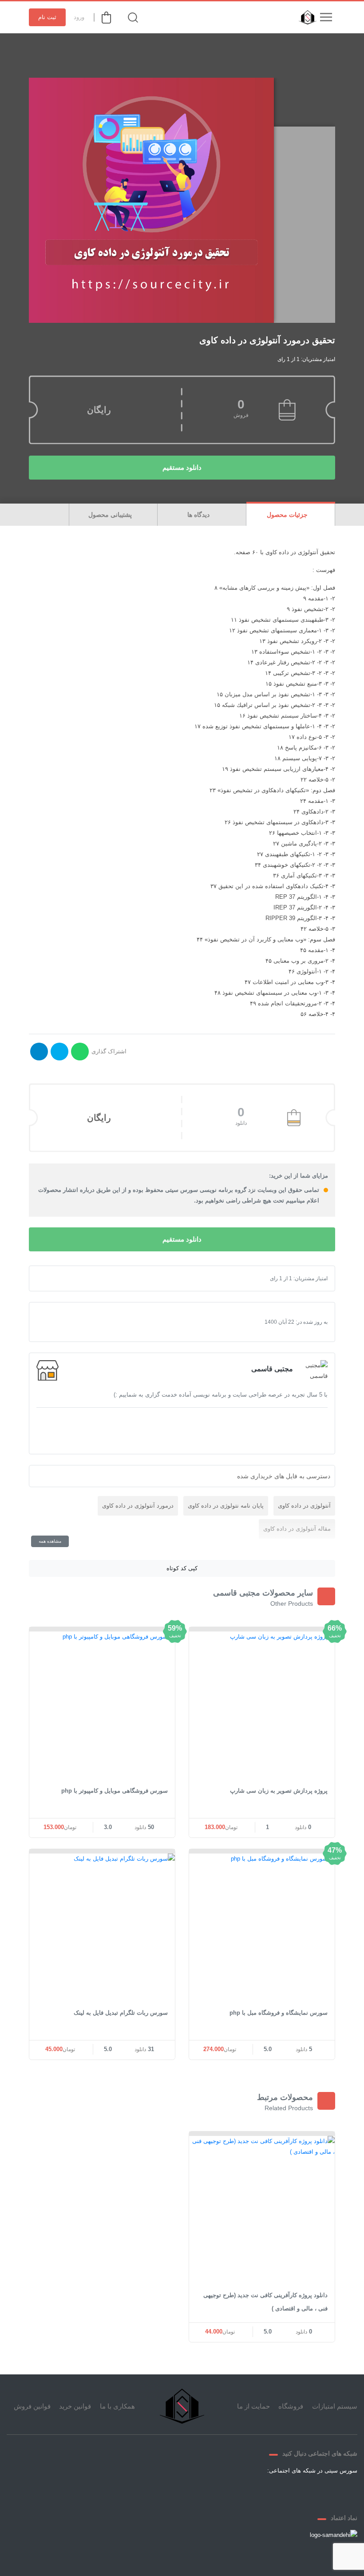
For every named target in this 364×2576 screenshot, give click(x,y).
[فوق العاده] (79, 1278)
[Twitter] (305, 2491)
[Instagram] (262, 2491)
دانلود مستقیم (182, 467)
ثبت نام (47, 17)
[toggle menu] (326, 17)
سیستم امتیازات (335, 2406)
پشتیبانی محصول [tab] (111, 515)
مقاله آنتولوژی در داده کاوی (297, 1529)
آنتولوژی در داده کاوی (304, 1506)
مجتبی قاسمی (272, 1369)
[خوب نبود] (58, 1278)
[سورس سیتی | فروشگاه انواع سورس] (305, 17)
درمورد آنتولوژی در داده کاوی (138, 1506)
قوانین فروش (32, 2406)
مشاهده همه (50, 1541)
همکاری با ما (117, 2406)
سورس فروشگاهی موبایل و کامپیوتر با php (115, 1791)
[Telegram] (284, 2491)
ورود (79, 17)
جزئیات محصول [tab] (288, 515)
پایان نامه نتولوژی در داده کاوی (226, 1506)
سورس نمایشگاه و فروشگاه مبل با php (279, 2013)
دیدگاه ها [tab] (199, 515)
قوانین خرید (75, 2406)
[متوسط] (65, 1278)
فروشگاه (291, 2406)
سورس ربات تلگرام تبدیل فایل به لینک (121, 2013)
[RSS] (241, 2491)
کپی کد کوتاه (182, 1568)
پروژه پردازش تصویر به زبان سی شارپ (279, 1791)
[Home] (182, 2406)
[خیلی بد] (51, 1278)
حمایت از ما (253, 2406)
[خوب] (72, 1278)
